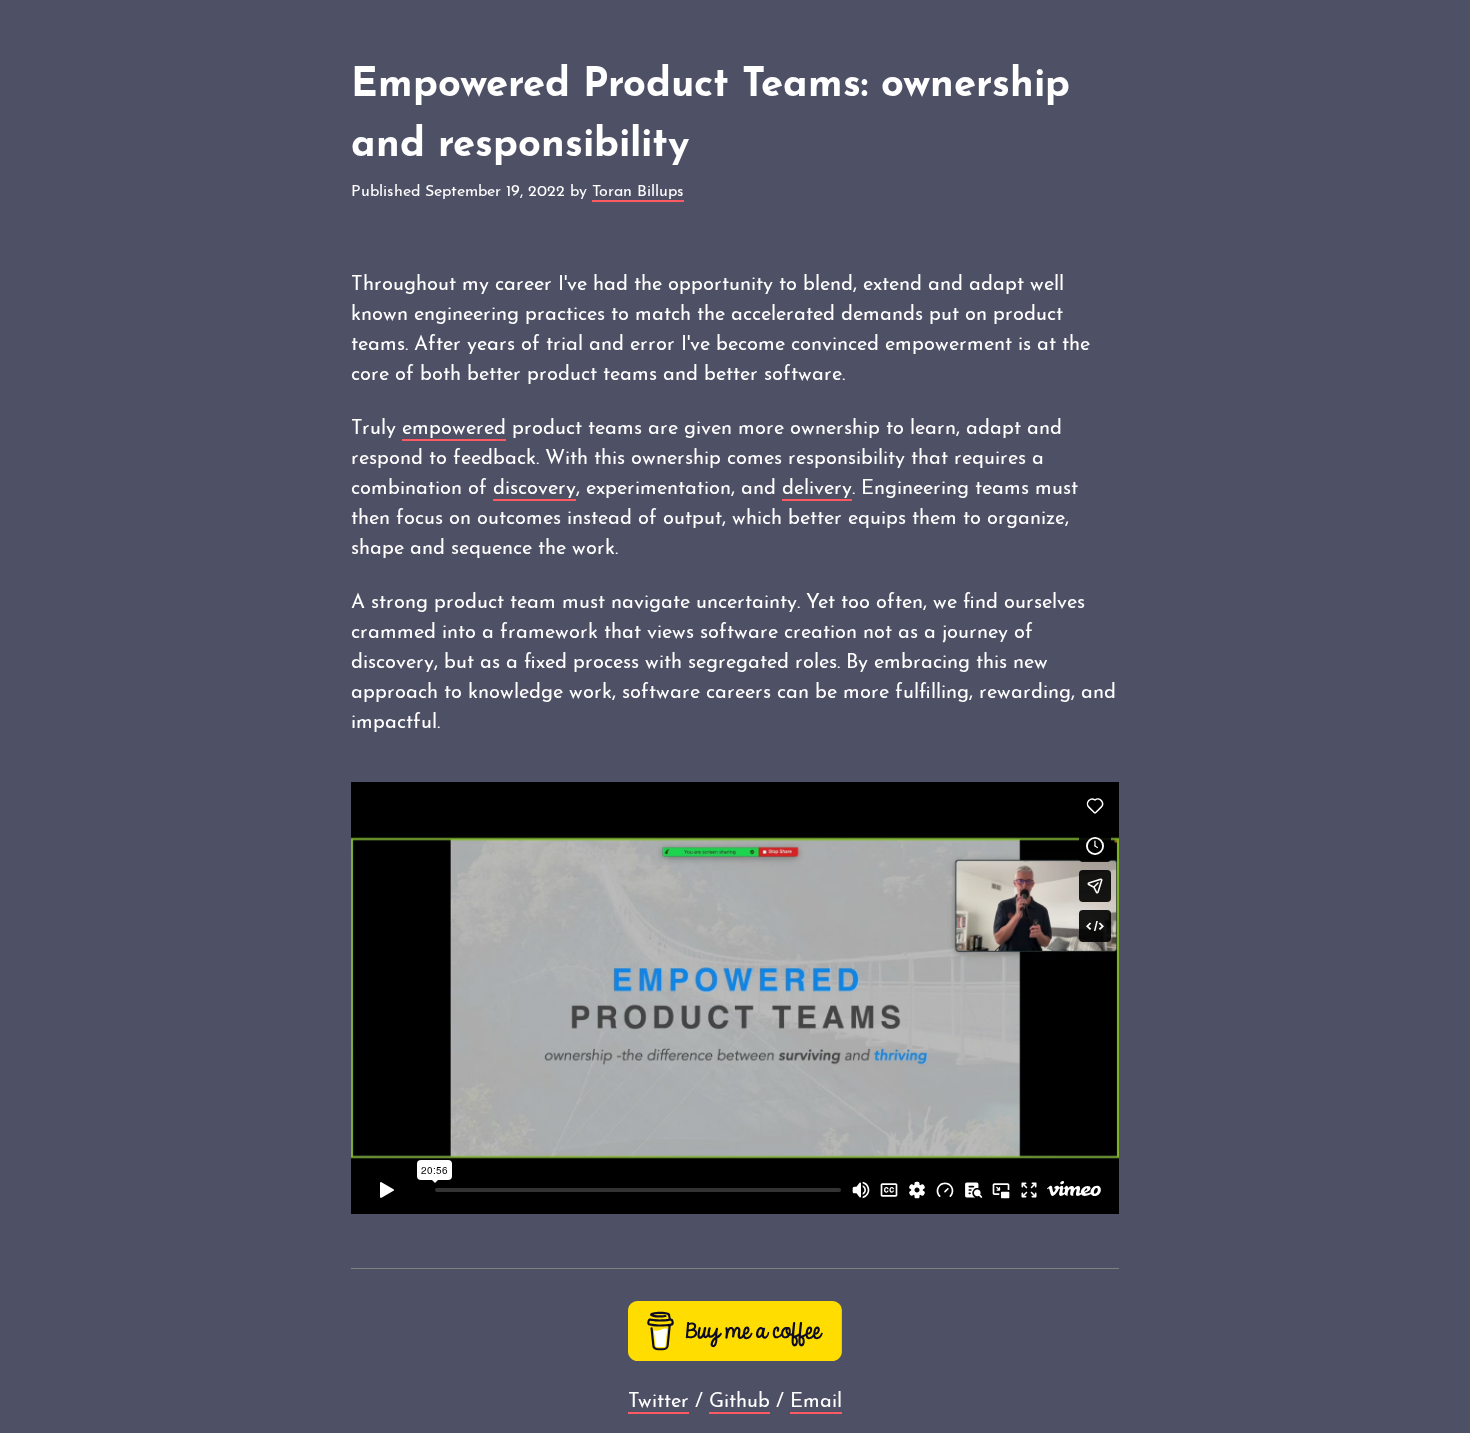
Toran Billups (638, 192)
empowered (454, 429)
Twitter (658, 1402)
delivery (817, 489)
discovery (534, 489)
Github (739, 1402)
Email (816, 1402)
